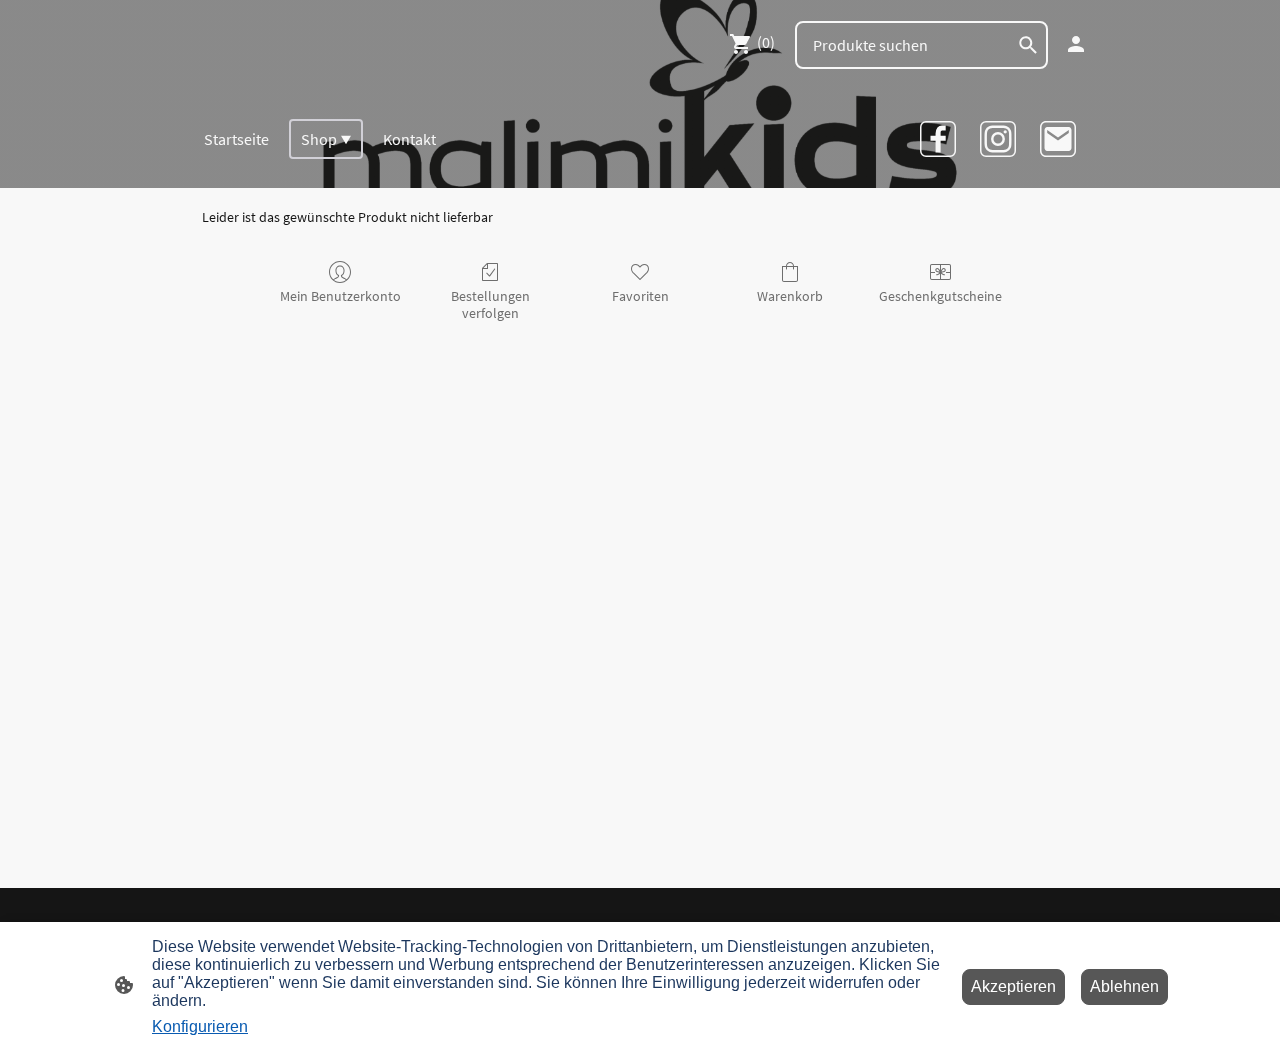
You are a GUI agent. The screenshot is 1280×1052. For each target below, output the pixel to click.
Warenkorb (790, 296)
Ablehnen (1124, 986)
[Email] (1058, 139)
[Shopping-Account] (1076, 44)
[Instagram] (998, 139)
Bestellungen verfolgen (490, 304)
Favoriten (640, 296)
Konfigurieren (200, 1026)
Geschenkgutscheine (940, 296)
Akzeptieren (1013, 986)
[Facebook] (938, 139)
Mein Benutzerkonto (340, 296)
